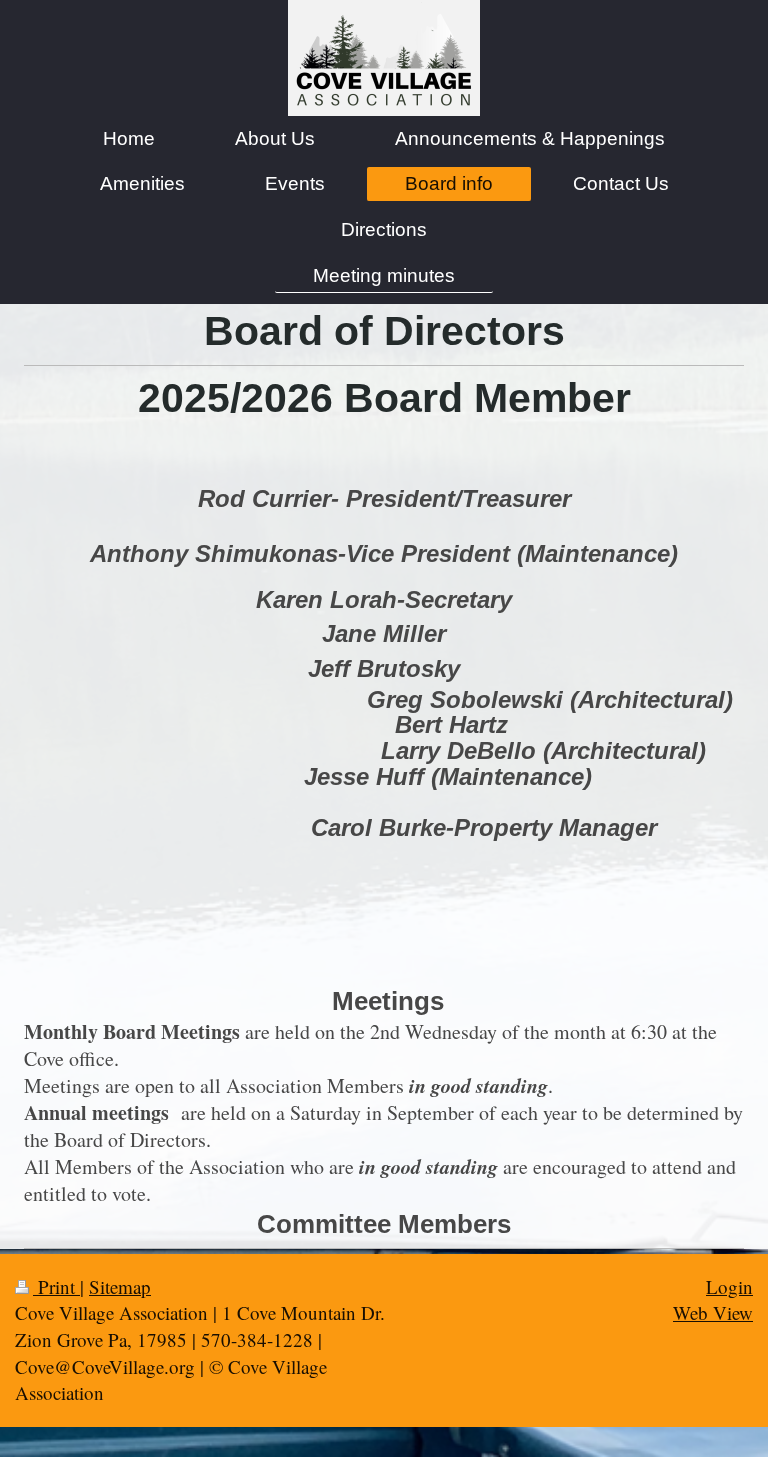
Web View (713, 1312)
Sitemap (120, 1286)
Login (729, 1286)
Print (56, 1286)
